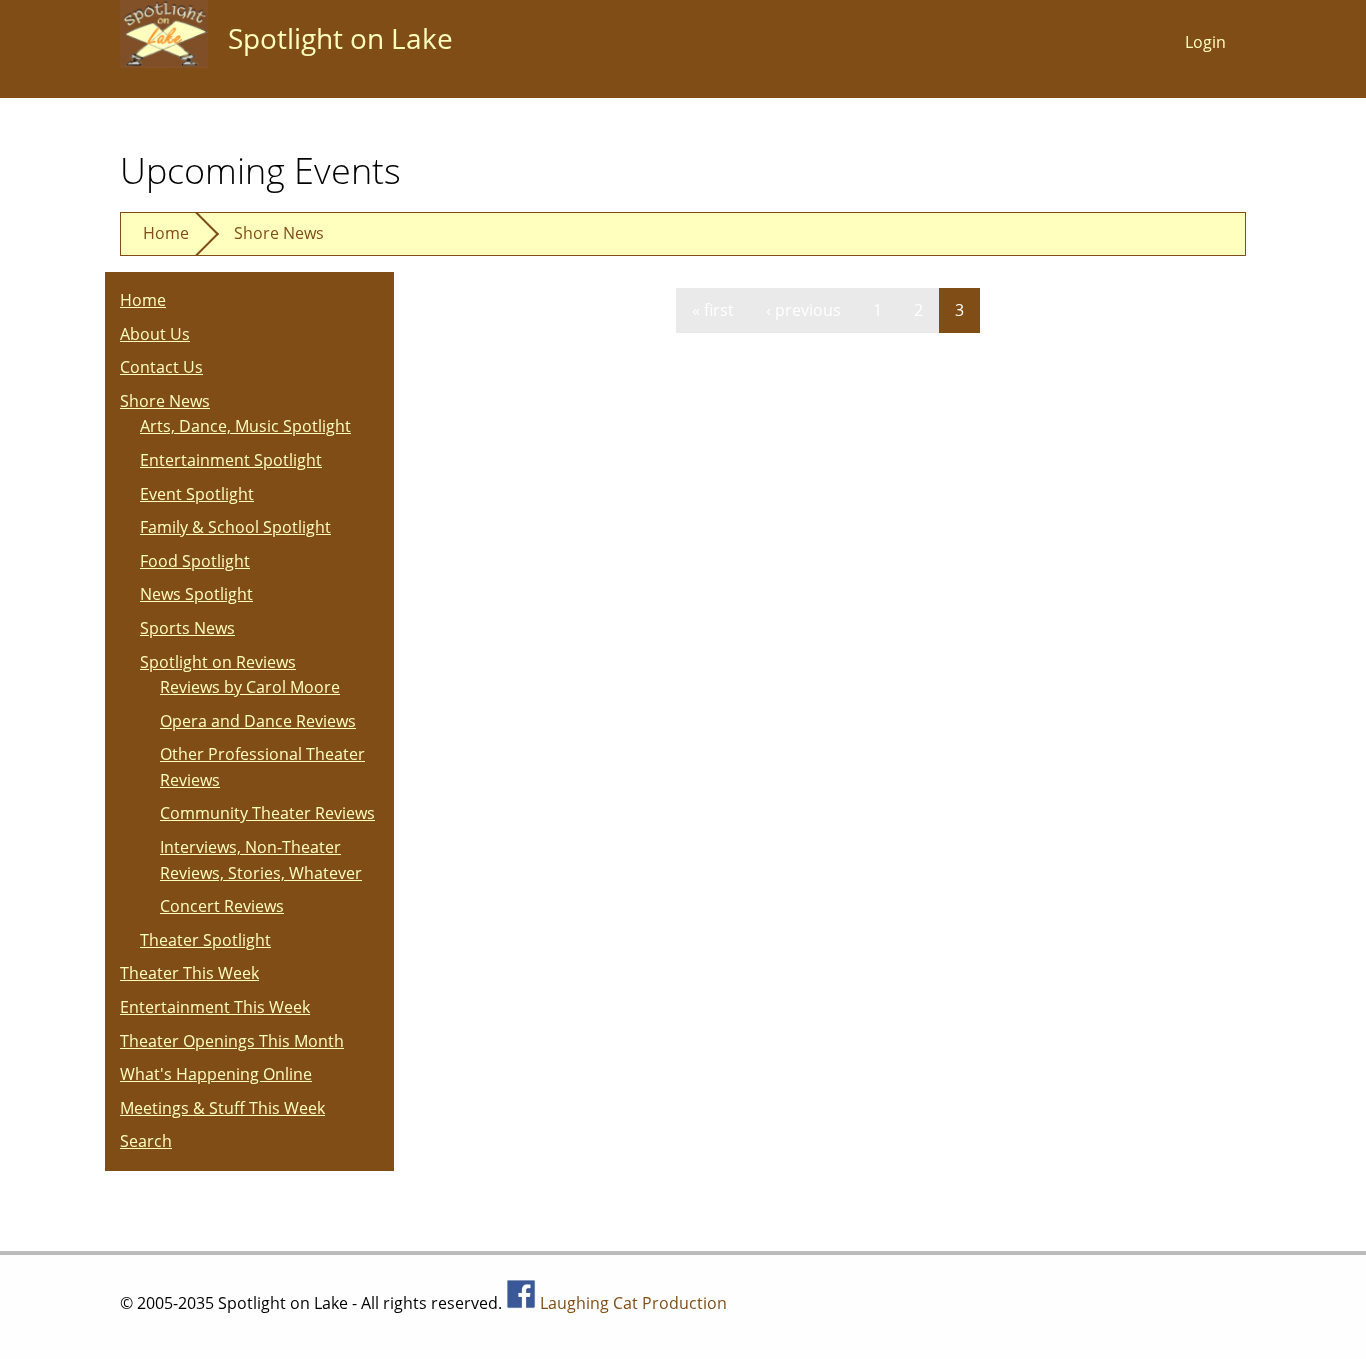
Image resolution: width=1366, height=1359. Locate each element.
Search (146, 1141)
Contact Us (161, 367)
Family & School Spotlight (235, 527)
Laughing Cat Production (633, 1303)
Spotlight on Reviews (218, 662)
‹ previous (803, 310)
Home (166, 233)
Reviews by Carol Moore (250, 687)
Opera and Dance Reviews (258, 721)
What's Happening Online (216, 1074)
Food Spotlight (195, 561)
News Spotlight (196, 594)
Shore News (279, 233)
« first (713, 310)
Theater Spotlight (205, 940)
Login (1205, 42)
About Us (155, 334)
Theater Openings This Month (232, 1041)
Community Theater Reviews (267, 813)
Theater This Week (189, 973)
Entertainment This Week (215, 1007)
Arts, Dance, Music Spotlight (245, 426)
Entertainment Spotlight (231, 460)
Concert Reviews (222, 906)
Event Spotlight (197, 494)
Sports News (187, 628)
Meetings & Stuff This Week (222, 1108)
